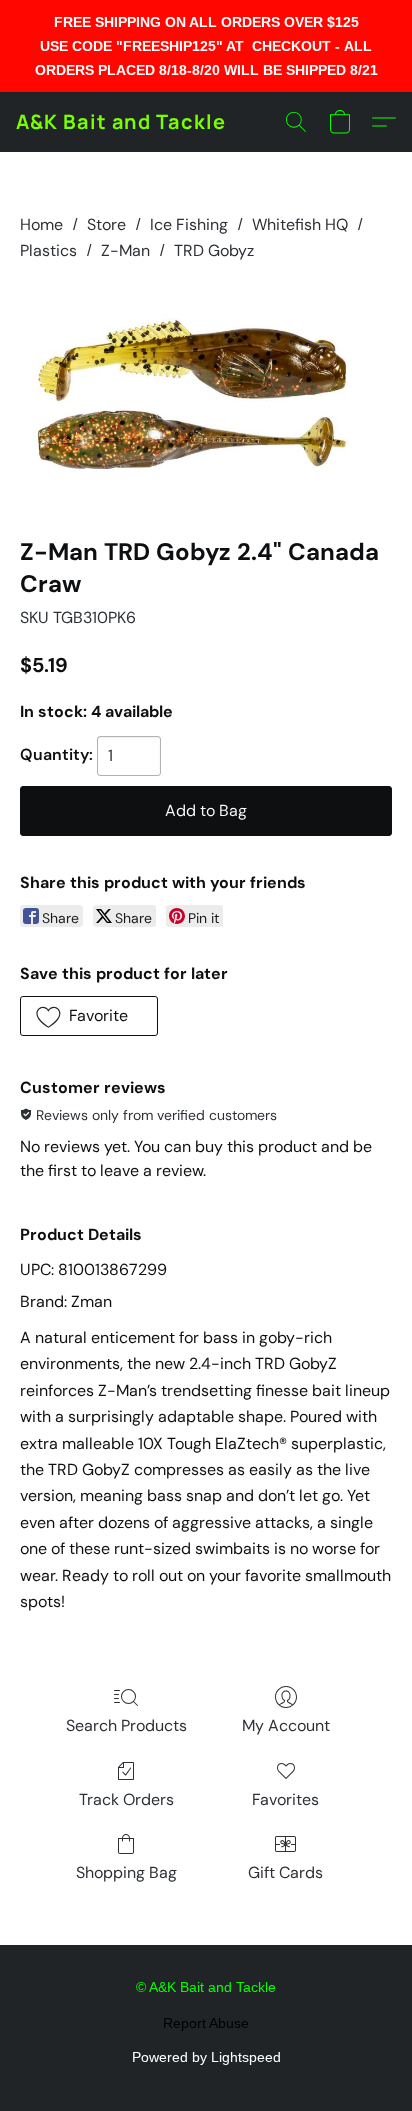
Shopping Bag (126, 1872)
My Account (286, 1725)
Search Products (126, 1725)
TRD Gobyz (214, 250)
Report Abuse (206, 2023)
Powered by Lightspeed (206, 2057)
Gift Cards (285, 1872)
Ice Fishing (189, 224)
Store (106, 224)
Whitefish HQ (300, 224)
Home (41, 224)
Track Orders (126, 1799)
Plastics (48, 250)
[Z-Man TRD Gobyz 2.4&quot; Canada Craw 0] (206, 396)
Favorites (285, 1799)
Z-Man (125, 250)
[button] (121, 122)
